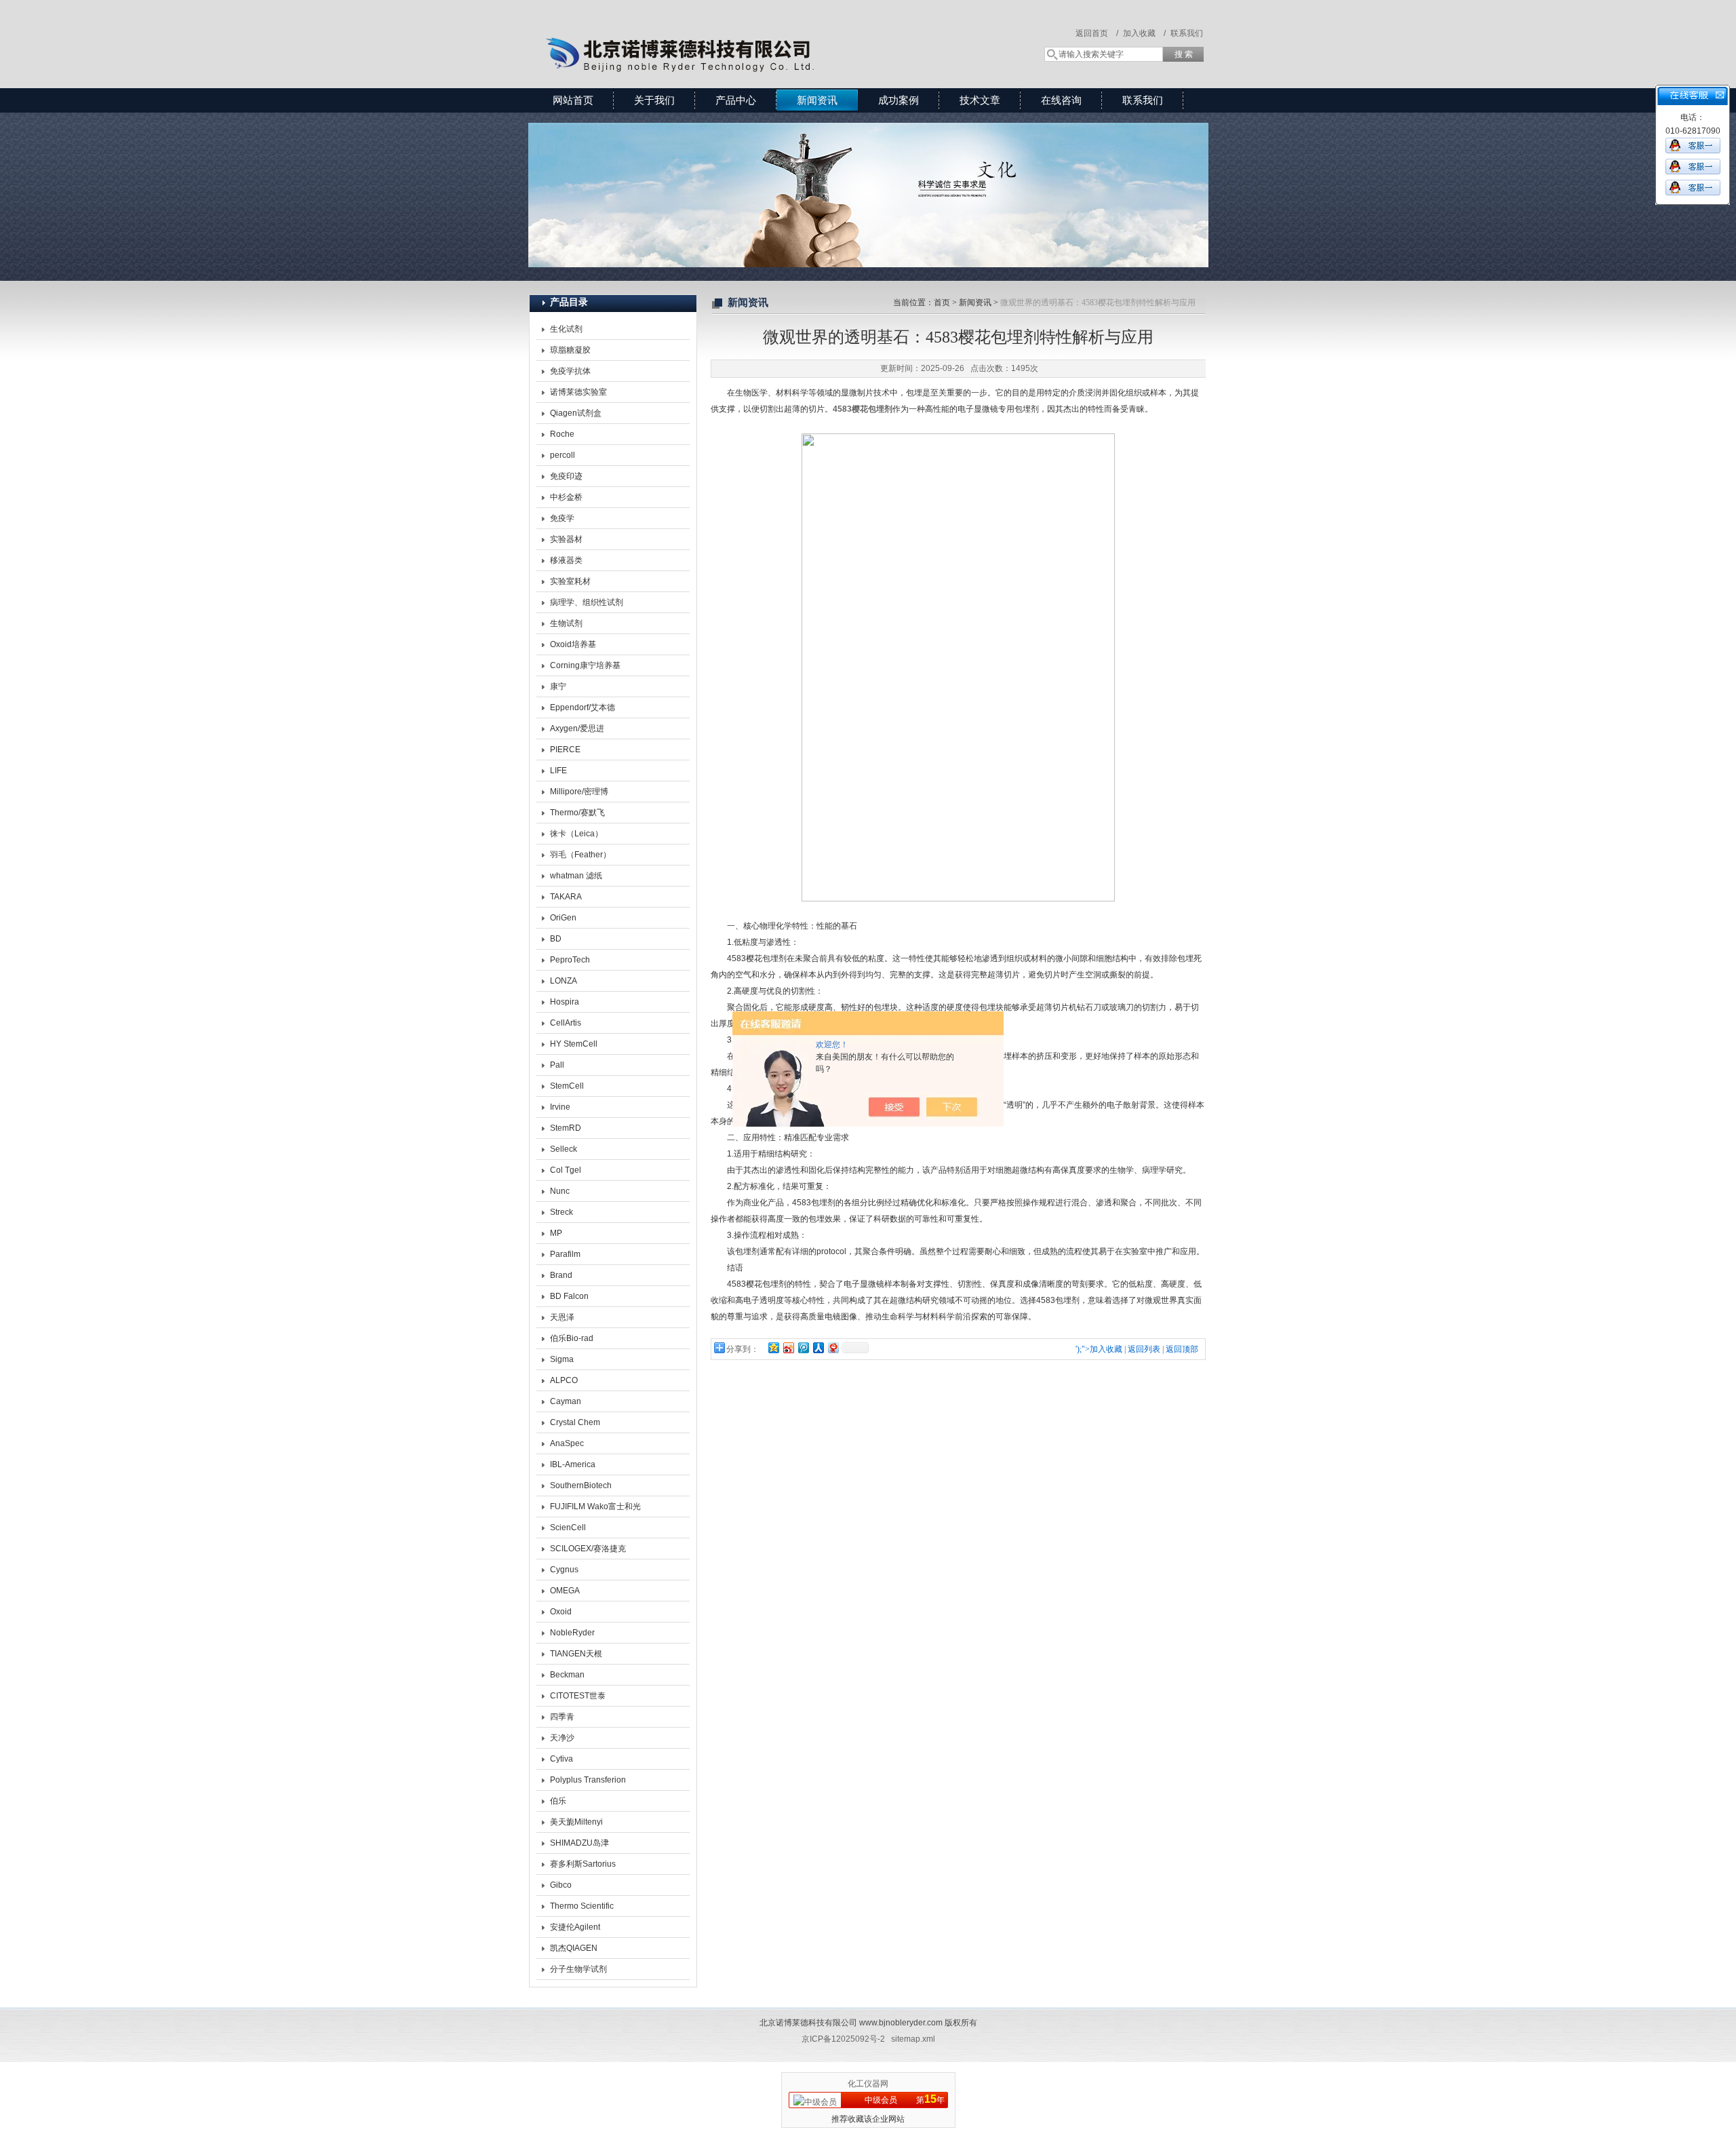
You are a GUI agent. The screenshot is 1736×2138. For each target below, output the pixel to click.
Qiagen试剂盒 (576, 413)
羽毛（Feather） (580, 855)
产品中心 (736, 100)
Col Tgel (566, 1170)
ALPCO (564, 1380)
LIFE (558, 771)
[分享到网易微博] (833, 1347)
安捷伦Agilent (575, 1927)
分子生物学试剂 (578, 1969)
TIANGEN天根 (576, 1654)
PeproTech (570, 960)
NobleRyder (572, 1633)
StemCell (567, 1086)
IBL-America (573, 1464)
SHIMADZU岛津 (579, 1843)
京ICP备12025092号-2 (843, 2039)
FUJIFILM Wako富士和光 (595, 1507)
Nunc (560, 1191)
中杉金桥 (566, 497)
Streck (561, 1212)
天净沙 (562, 1738)
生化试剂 (566, 329)
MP (556, 1233)
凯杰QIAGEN (574, 1948)
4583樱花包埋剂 (863, 409)
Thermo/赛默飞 (577, 813)
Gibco (561, 1885)
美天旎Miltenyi (576, 1822)
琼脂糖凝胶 (570, 350)
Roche (562, 434)
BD (556, 939)
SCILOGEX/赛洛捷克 (588, 1549)
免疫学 (562, 518)
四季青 (562, 1717)
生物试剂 (566, 623)
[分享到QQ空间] (773, 1347)
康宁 (558, 686)
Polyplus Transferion (588, 1780)
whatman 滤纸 (576, 876)
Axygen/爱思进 (577, 728)
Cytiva (561, 1759)
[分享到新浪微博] (788, 1347)
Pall (557, 1065)
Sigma (562, 1359)
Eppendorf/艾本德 (583, 707)
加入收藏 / (1144, 33)
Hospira (565, 1002)
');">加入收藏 (1099, 1349)
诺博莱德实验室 (578, 392)
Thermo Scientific (582, 1906)
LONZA (564, 981)
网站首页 (573, 100)
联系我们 (1187, 33)
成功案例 (899, 100)
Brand (561, 1275)
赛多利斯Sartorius (583, 1864)
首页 (942, 303)
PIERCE (565, 750)
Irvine (560, 1107)
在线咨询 (1061, 100)
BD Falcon (569, 1296)
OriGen (563, 918)
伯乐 (558, 1801)
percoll (563, 455)
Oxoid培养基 (573, 644)
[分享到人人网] (818, 1347)
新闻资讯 (817, 100)
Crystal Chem (575, 1422)
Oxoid (561, 1612)
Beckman (567, 1675)
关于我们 (654, 100)
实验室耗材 (570, 581)
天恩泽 (562, 1317)
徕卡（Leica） (576, 834)
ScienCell (568, 1528)
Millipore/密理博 (579, 792)
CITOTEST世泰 (578, 1696)
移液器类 (566, 560)
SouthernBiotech (581, 1485)
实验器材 (566, 539)
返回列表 (1144, 1349)
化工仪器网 (868, 2084)
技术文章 (980, 100)
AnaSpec (567, 1443)
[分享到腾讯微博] (803, 1347)
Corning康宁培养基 (585, 665)
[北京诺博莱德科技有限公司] (726, 31)
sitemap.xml (913, 2039)
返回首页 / (1097, 33)
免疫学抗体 (570, 371)
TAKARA (566, 897)
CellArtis (566, 1023)
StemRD (566, 1128)
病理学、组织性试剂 (587, 602)
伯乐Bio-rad (572, 1338)
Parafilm (565, 1254)
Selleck (564, 1149)
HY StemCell (574, 1044)
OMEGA (565, 1591)
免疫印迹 (566, 476)
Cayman (566, 1401)
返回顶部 (1182, 1349)
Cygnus (564, 1570)
